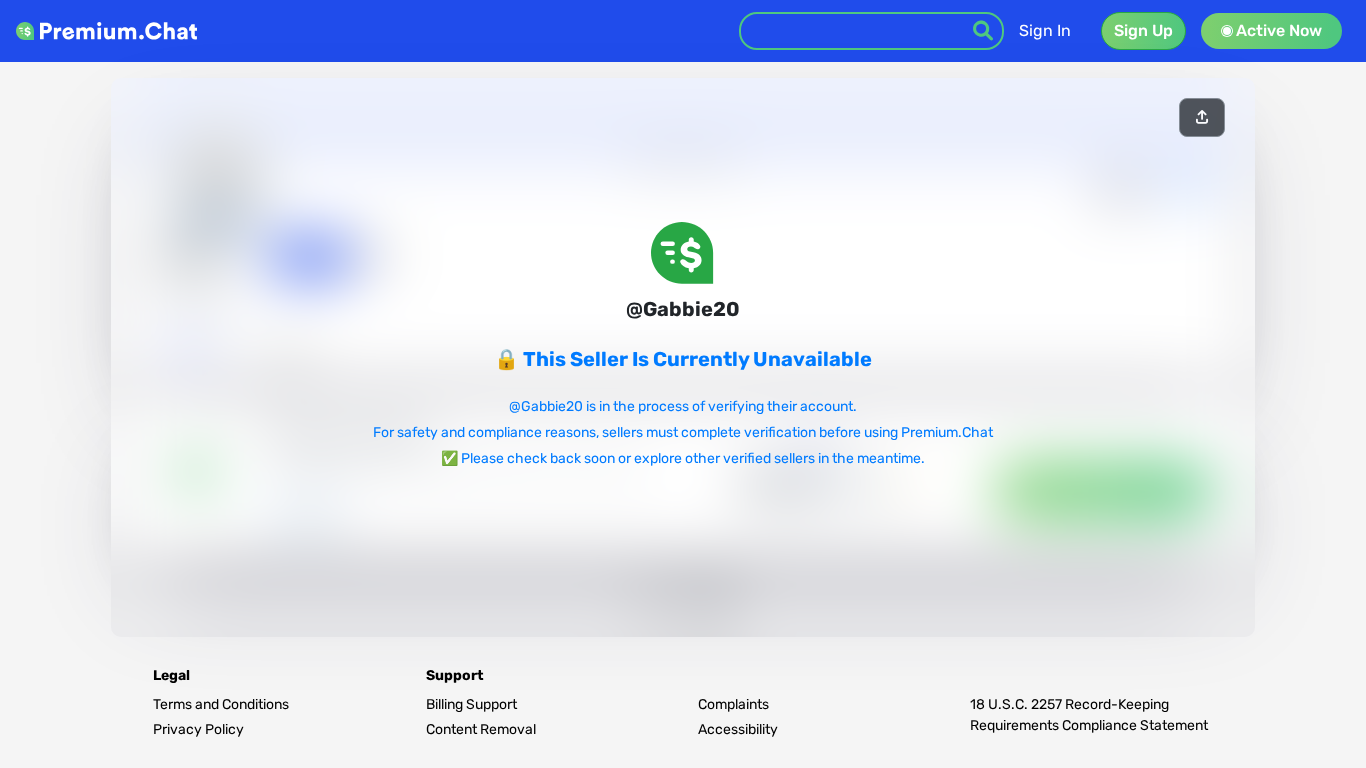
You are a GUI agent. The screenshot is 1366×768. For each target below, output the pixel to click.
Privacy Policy (198, 729)
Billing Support (471, 704)
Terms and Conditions (221, 704)
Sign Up (1143, 30)
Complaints (733, 704)
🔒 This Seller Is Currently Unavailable (683, 359)
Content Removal (481, 729)
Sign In (1045, 30)
